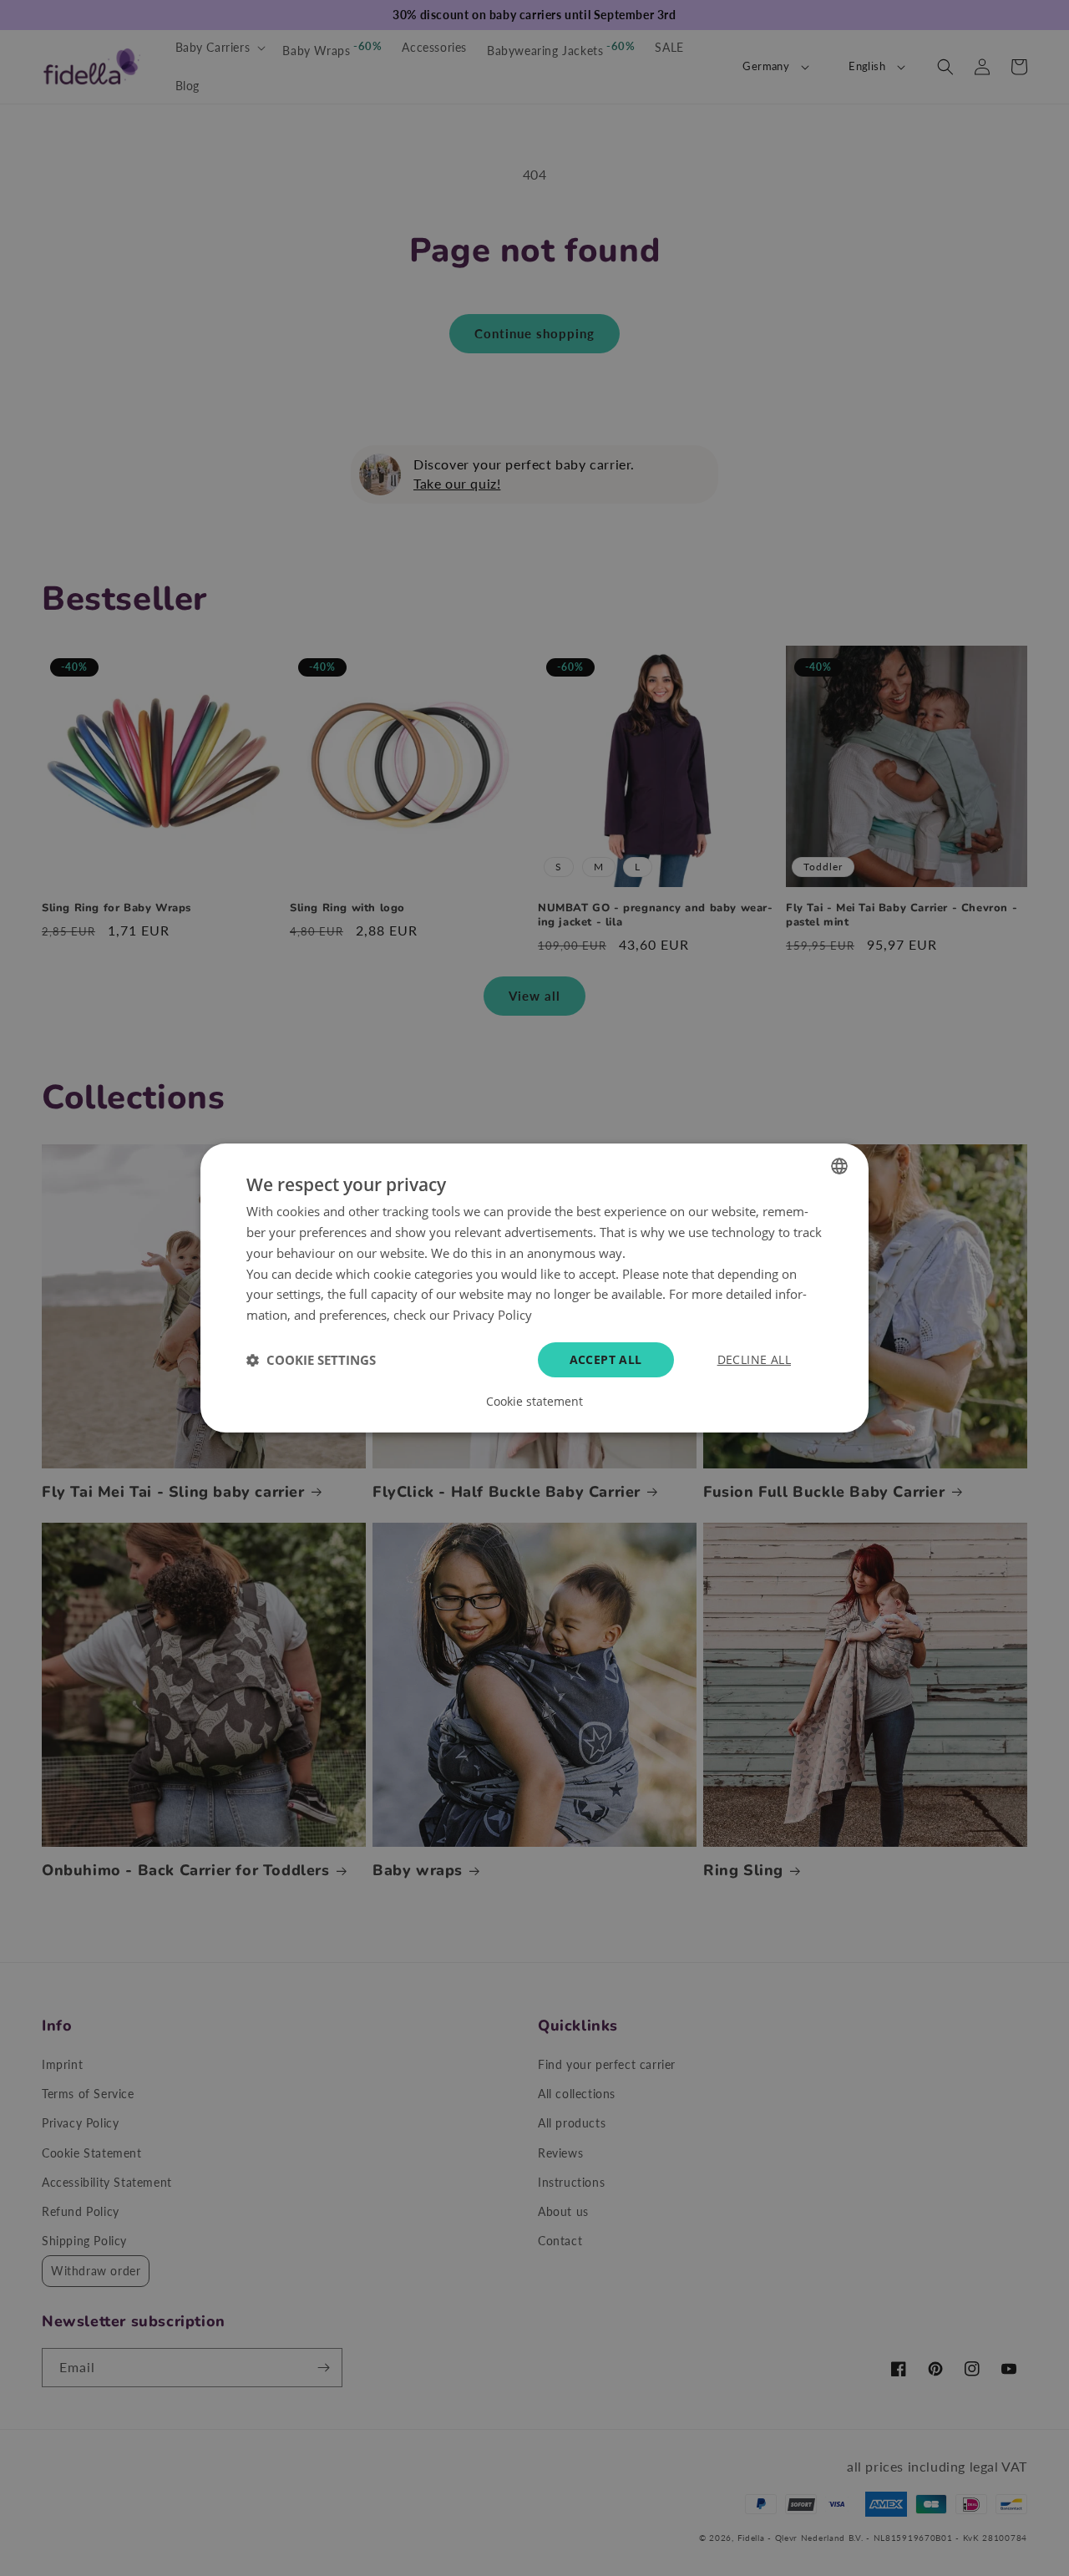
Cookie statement (534, 1402)
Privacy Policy (492, 1315)
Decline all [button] (754, 1359)
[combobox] (839, 1166)
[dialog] (534, 1288)
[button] (311, 1360)
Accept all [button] (606, 1359)
